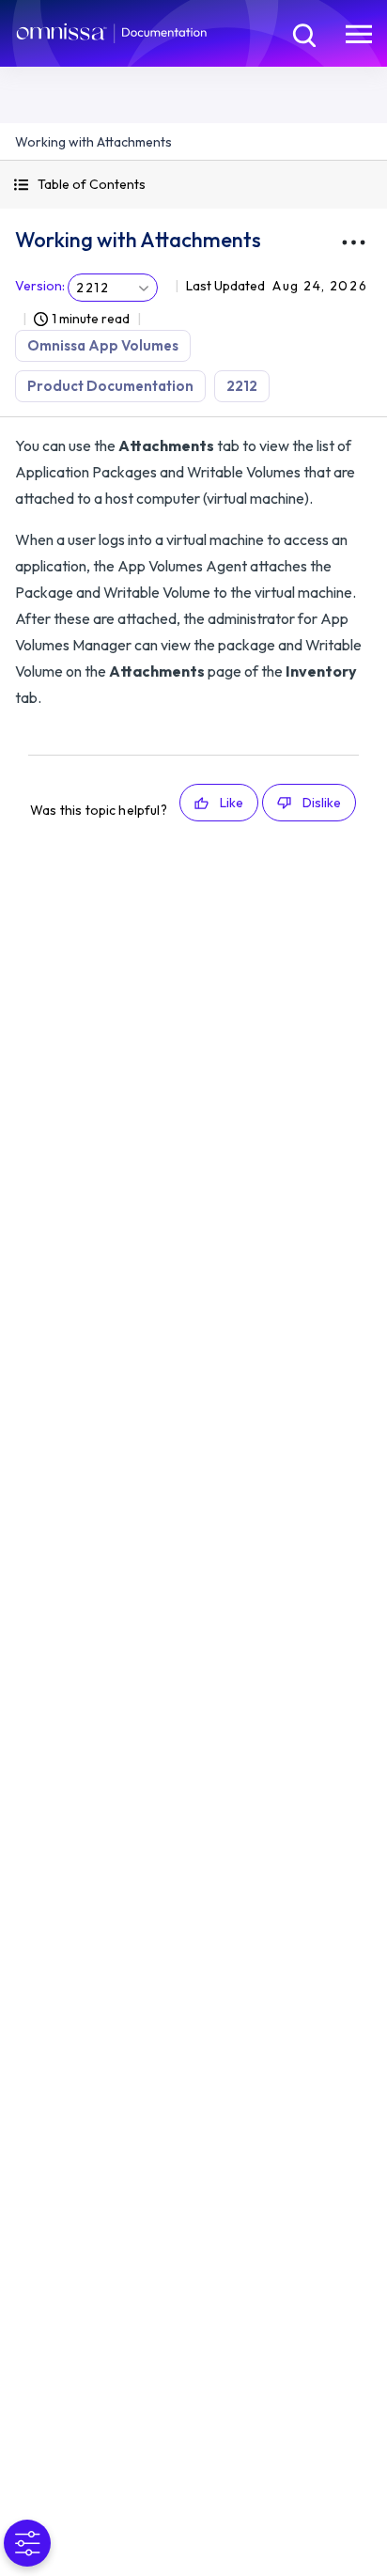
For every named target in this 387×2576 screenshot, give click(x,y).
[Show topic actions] (353, 242)
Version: (40, 286)
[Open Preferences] (27, 2543)
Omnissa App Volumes (103, 345)
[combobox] (113, 288)
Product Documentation (110, 386)
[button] (193, 185)
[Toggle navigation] (359, 33)
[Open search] (302, 33)
